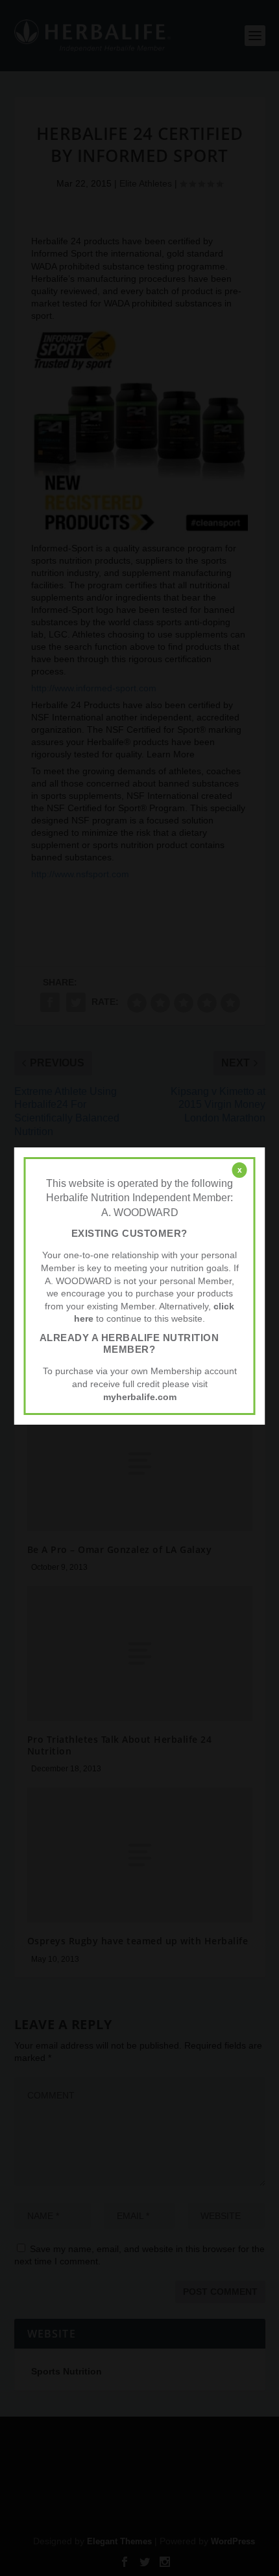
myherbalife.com (140, 1397)
